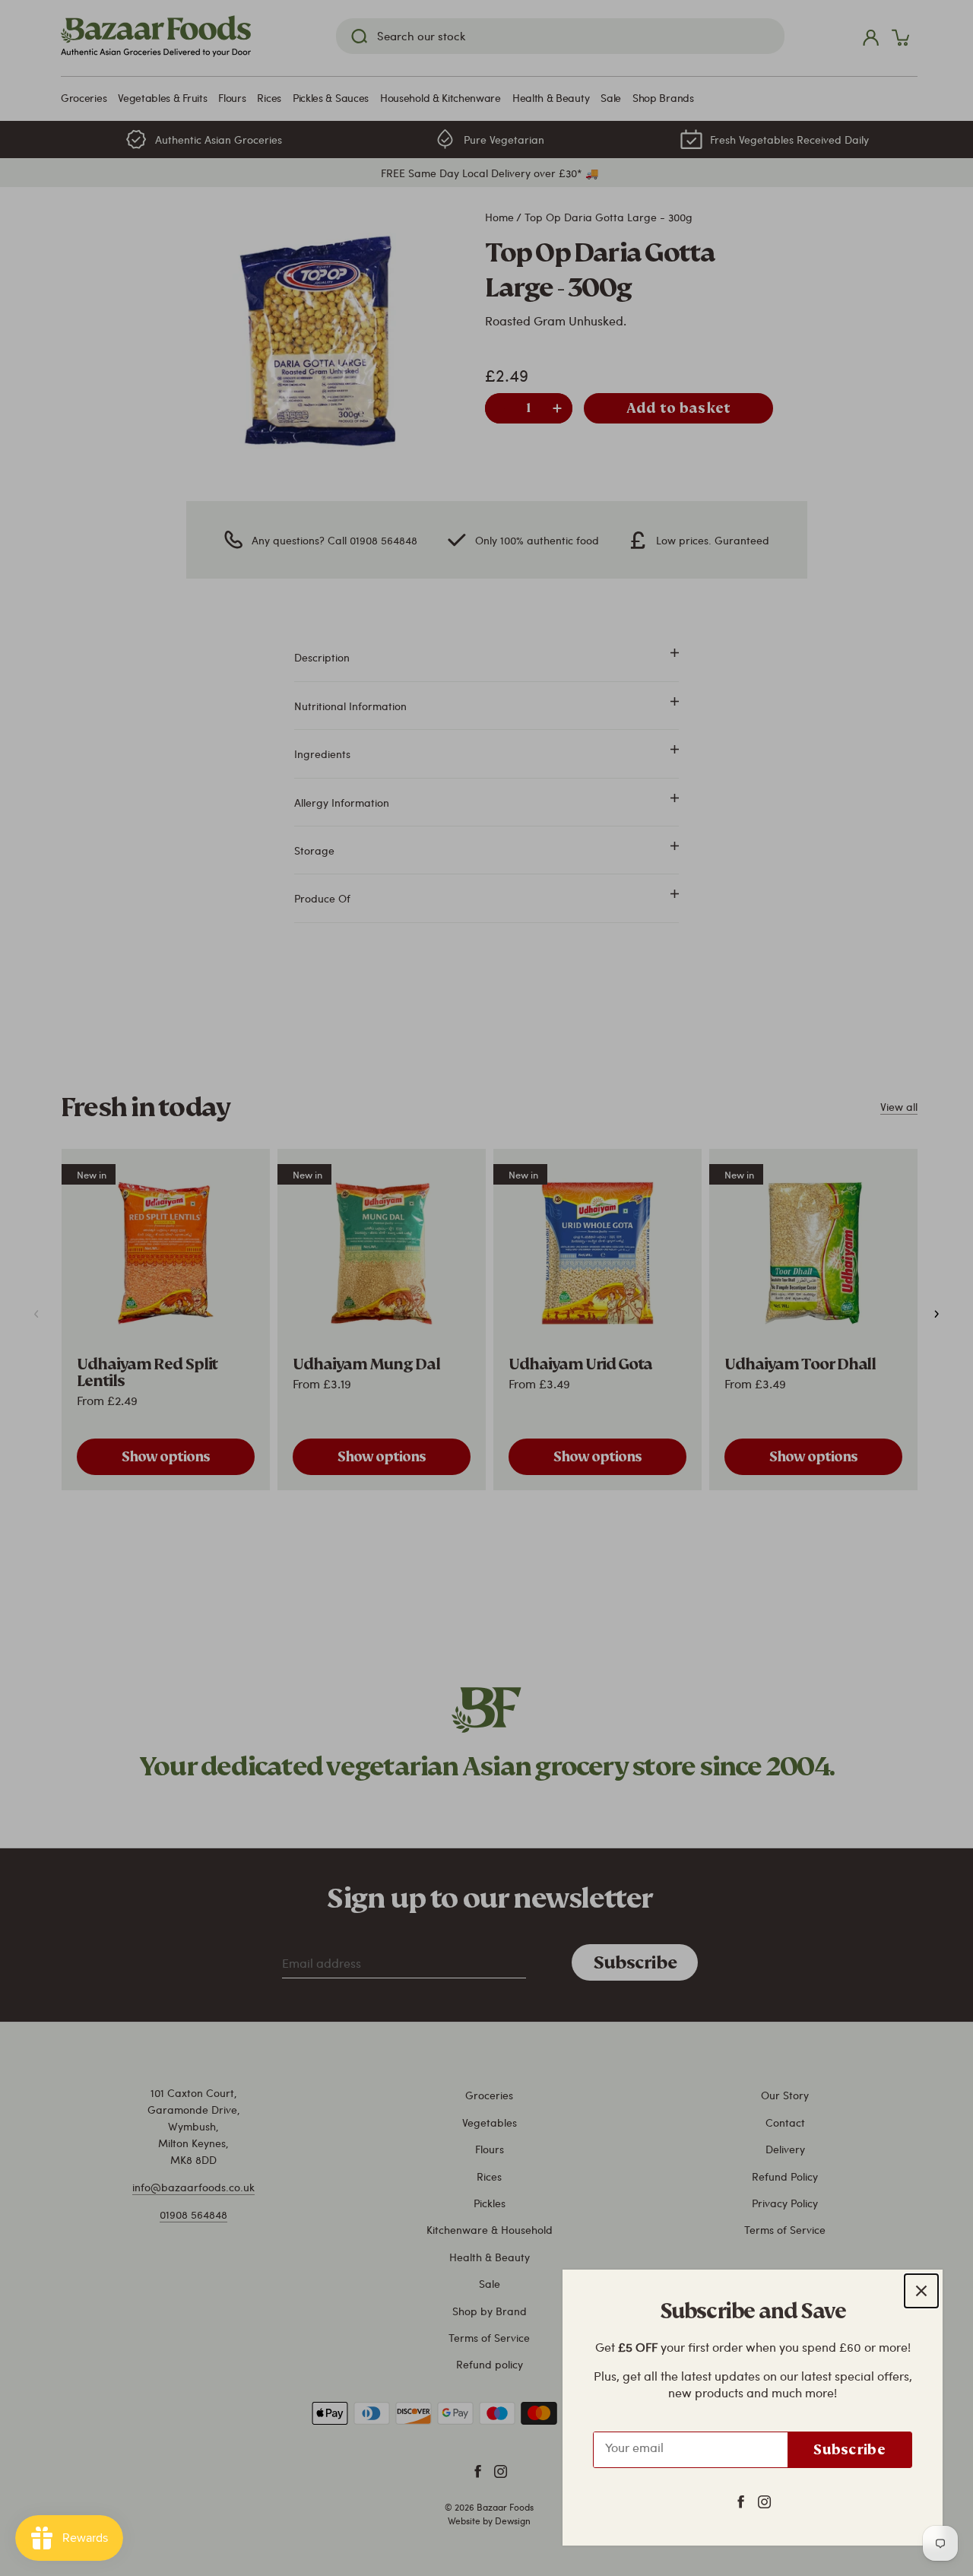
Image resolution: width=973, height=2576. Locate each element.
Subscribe (849, 2449)
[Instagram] (764, 2501)
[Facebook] (741, 2501)
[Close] (921, 2291)
